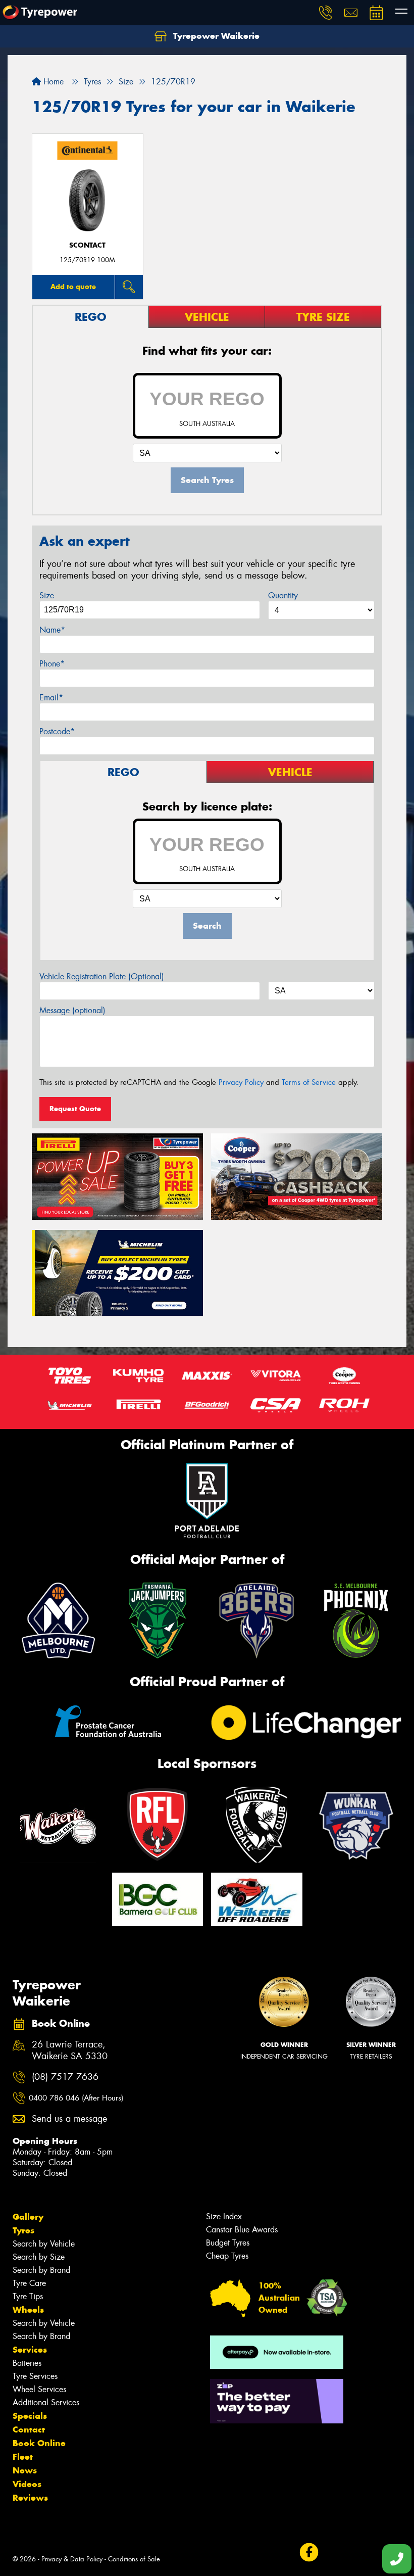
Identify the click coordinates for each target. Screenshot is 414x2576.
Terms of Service (309, 1082)
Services (30, 2350)
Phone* (52, 664)
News (25, 2470)
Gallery (28, 2217)
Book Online (39, 2443)
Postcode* (57, 731)
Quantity (283, 595)
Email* (51, 698)
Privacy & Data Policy (72, 2559)
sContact (87, 245)
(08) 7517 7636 (65, 2077)
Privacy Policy (241, 1082)
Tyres (23, 2230)
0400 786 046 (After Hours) (76, 2098)
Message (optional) (72, 1010)
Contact (29, 2429)
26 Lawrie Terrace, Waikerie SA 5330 (70, 2050)
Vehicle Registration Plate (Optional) (102, 976)
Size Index (224, 2216)
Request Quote (75, 1109)
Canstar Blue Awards (242, 2230)
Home (52, 82)
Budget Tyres (228, 2243)
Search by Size (39, 2257)
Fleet (23, 2457)
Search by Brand (41, 2270)
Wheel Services (39, 2389)
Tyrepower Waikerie (215, 36)
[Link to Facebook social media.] (309, 2552)
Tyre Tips (28, 2296)
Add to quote (73, 287)
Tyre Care (29, 2283)
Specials (30, 2416)
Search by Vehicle (44, 2244)
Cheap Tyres (227, 2256)
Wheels (28, 2310)
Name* (52, 630)
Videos (27, 2484)
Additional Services (46, 2402)
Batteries (27, 2363)
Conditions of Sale (134, 2559)
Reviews (30, 2498)
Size (47, 595)
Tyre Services (35, 2376)
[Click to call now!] (326, 13)
